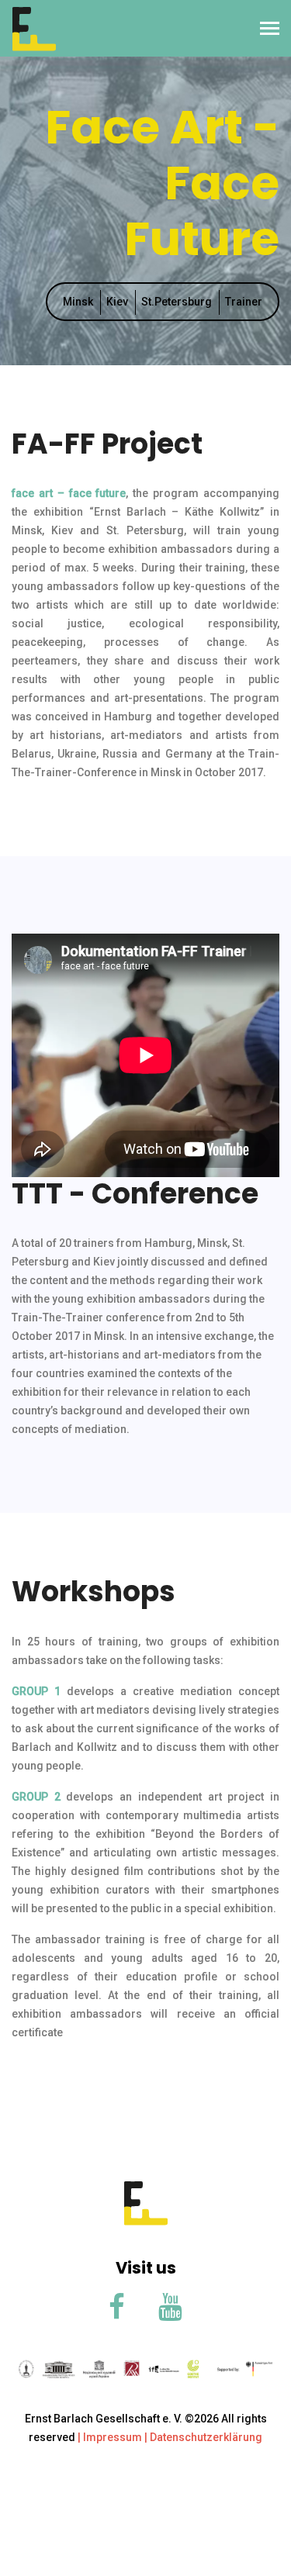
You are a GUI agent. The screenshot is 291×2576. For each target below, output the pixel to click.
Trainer (244, 302)
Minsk (78, 302)
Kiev (117, 302)
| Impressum (110, 2437)
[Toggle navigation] (270, 30)
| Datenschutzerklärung (202, 2437)
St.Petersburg (177, 302)
